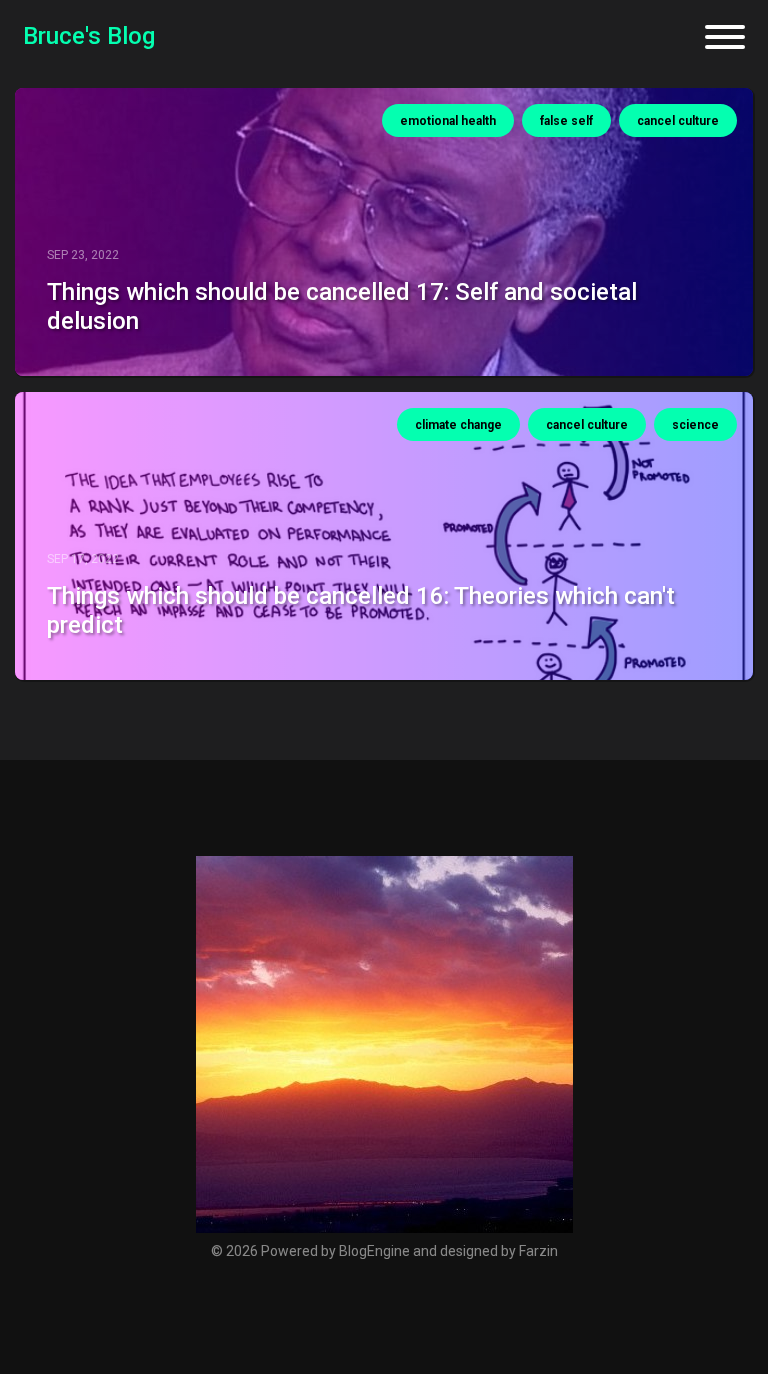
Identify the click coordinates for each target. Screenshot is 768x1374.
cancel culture (678, 121)
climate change (458, 425)
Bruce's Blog (89, 36)
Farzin (538, 1251)
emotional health (448, 121)
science (695, 425)
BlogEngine (374, 1251)
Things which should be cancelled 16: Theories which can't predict (361, 610)
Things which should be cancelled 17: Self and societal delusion (342, 306)
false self (566, 121)
